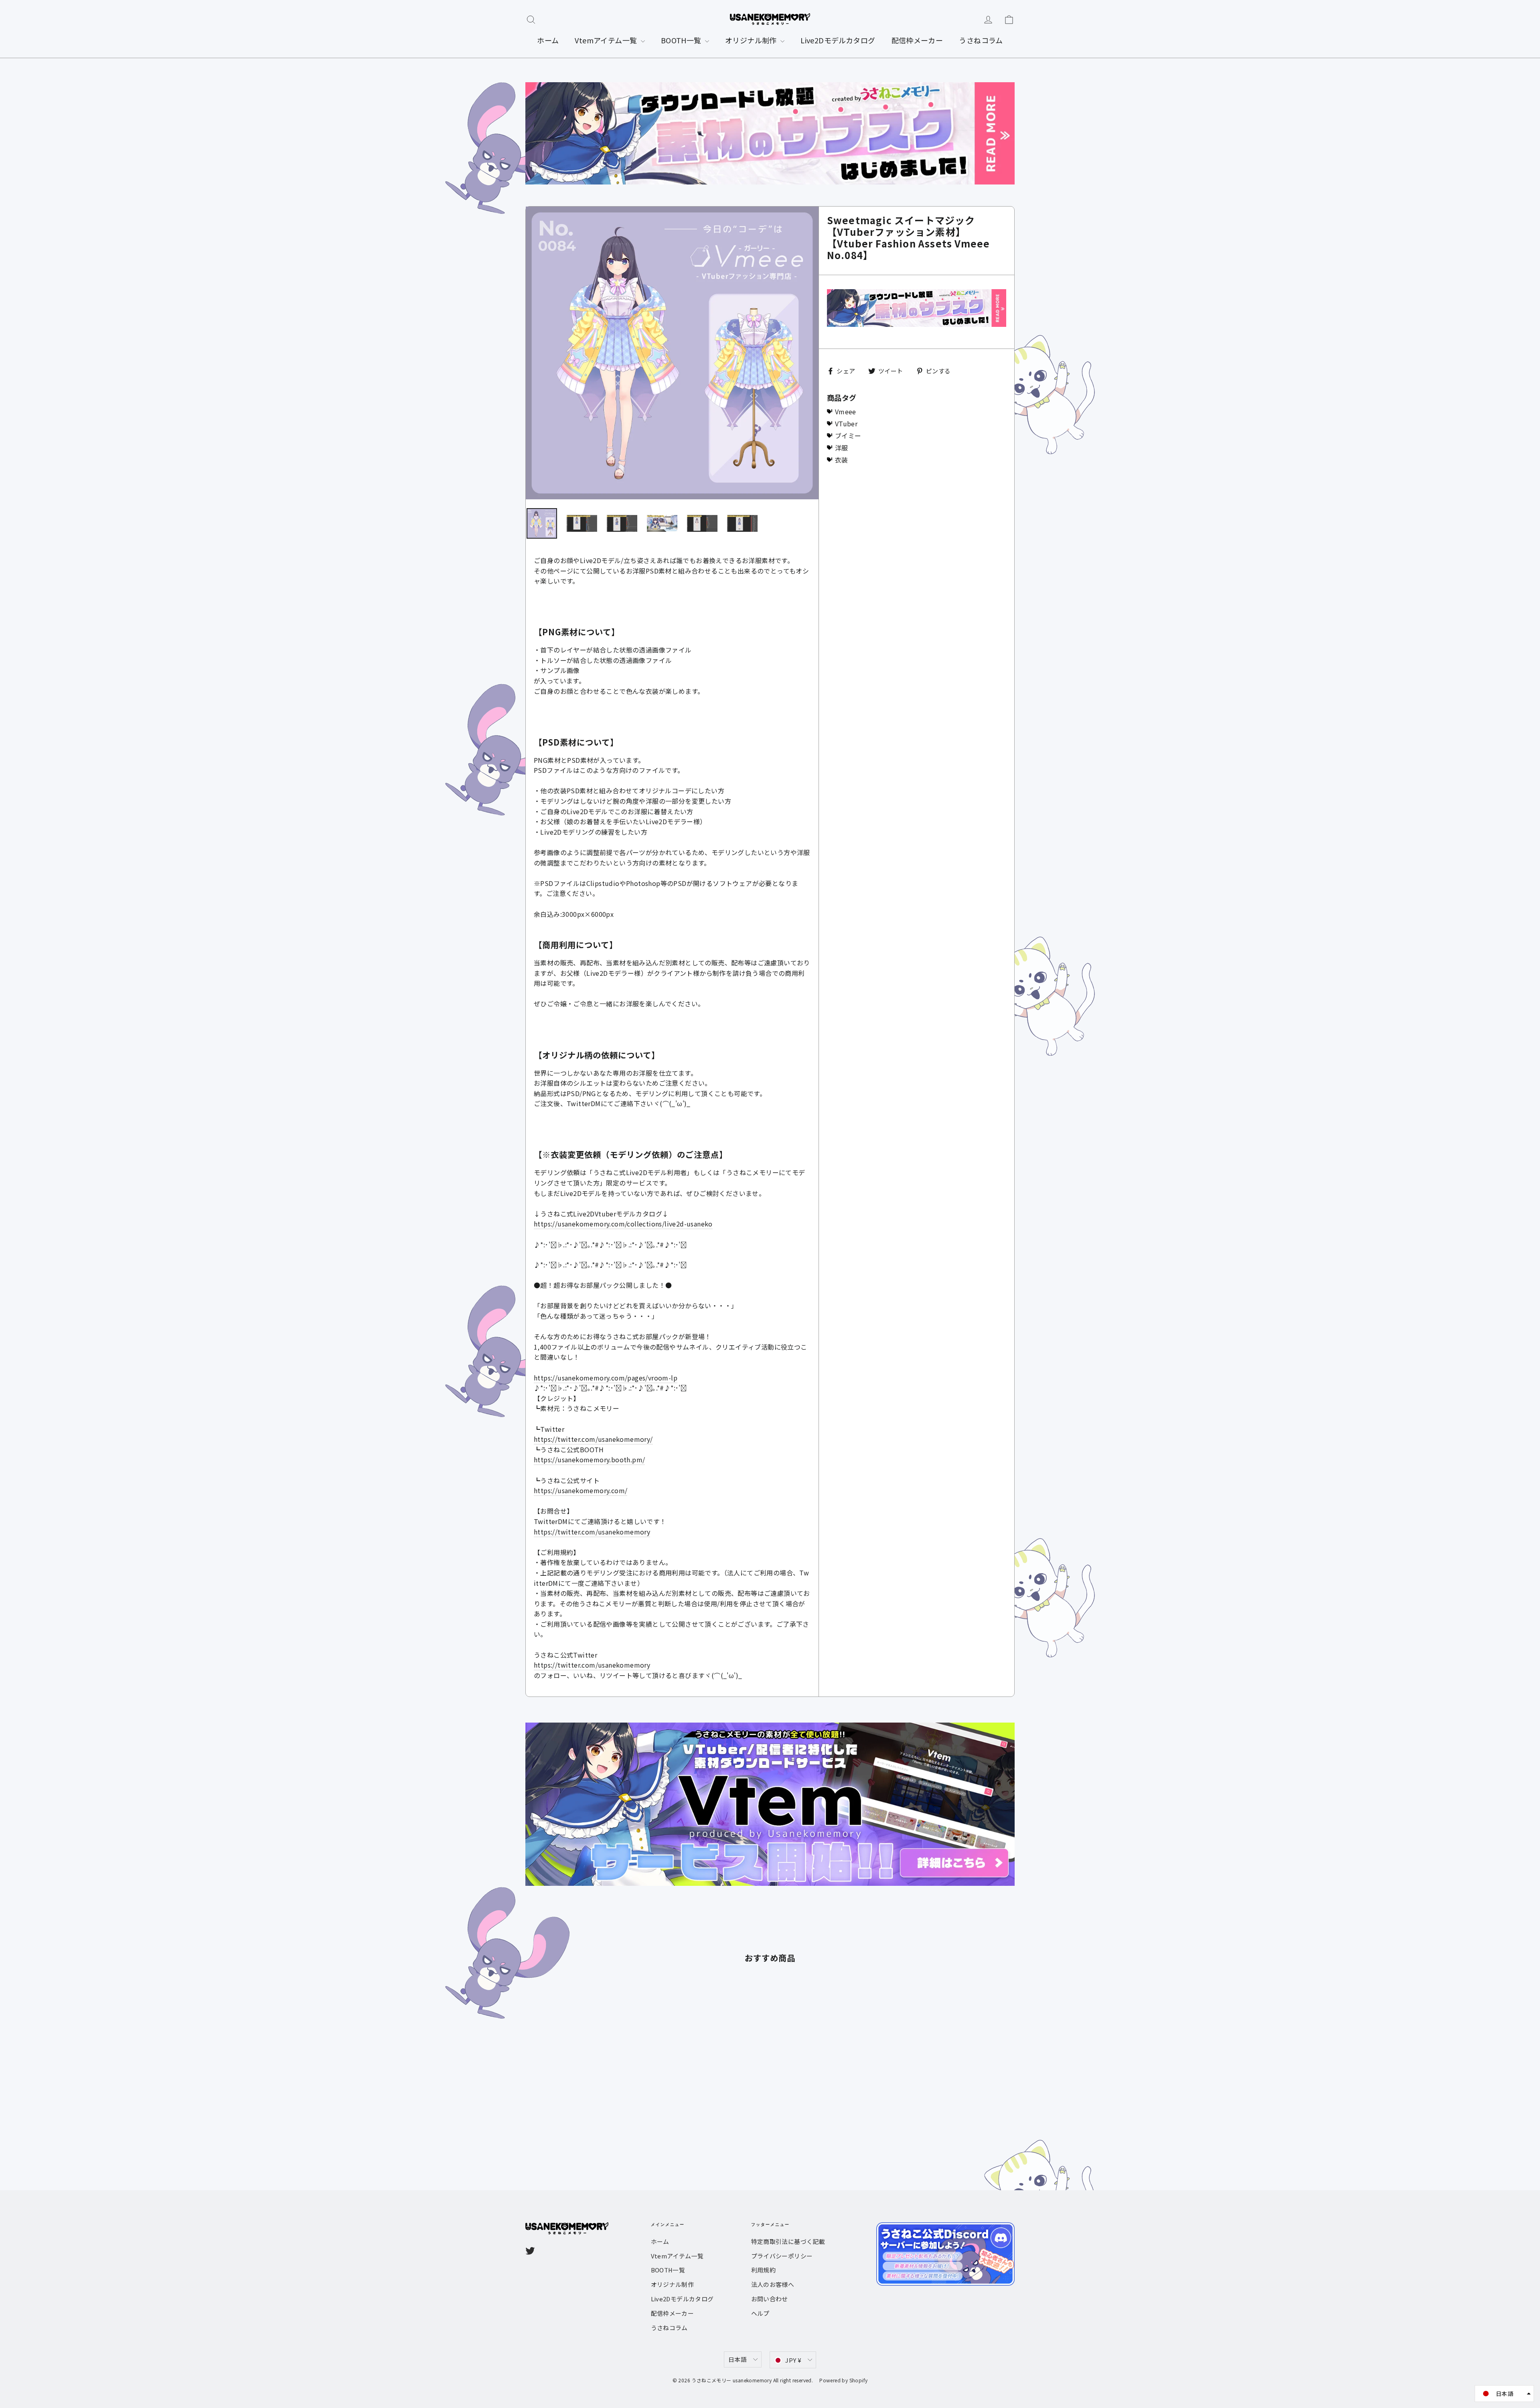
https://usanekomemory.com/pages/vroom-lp (606, 1378)
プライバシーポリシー (782, 2256)
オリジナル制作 (752, 40)
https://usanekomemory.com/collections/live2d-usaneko (623, 1224)
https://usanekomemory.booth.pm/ (589, 1459)
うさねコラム (981, 40)
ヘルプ (760, 2313)
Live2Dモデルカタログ (838, 40)
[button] (1504, 2394)
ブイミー (848, 436)
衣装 (842, 460)
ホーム (548, 40)
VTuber (846, 424)
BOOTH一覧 (682, 40)
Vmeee (846, 411)
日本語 (738, 2359)
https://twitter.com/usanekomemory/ (593, 1439)
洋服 (842, 448)
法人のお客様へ (773, 2284)
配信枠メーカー (917, 40)
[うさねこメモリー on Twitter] (530, 2250)
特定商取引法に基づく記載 (788, 2241)
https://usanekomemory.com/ (581, 1490)
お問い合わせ (770, 2299)
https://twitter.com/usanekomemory (592, 1532)
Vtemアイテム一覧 (607, 40)
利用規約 (764, 2270)
